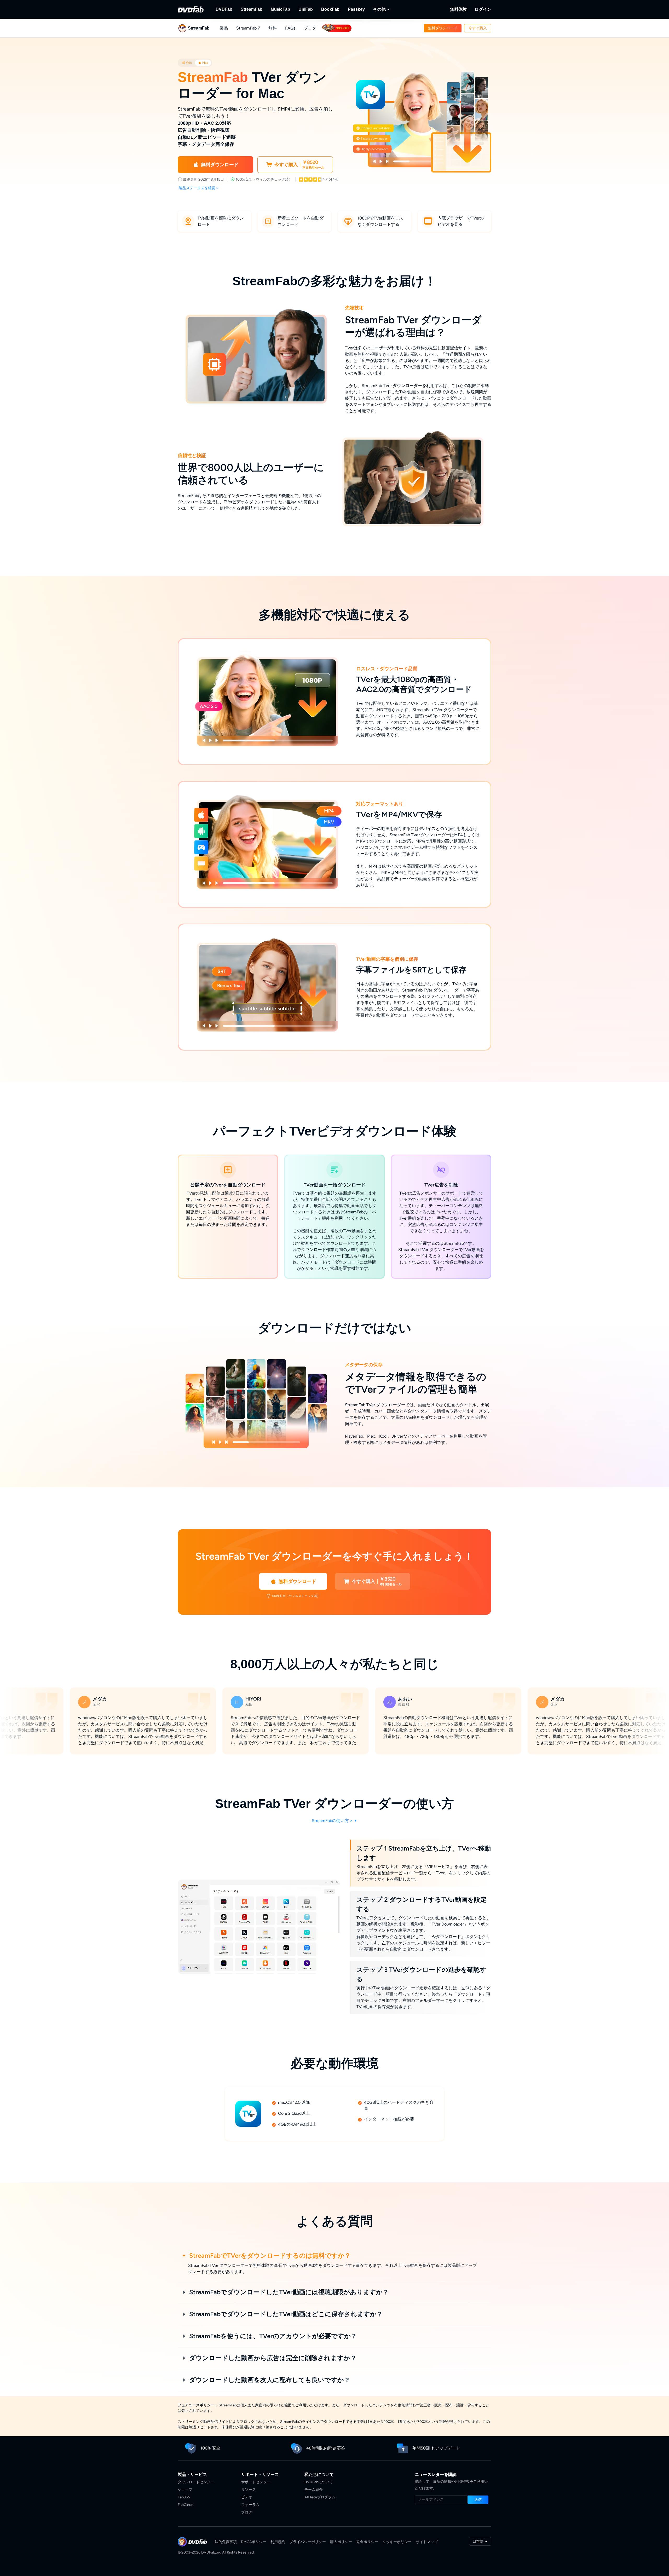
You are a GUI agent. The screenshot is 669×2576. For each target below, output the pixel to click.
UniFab (306, 9)
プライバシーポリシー (308, 2542)
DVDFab (224, 9)
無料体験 (458, 9)
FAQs (290, 28)
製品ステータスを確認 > (199, 188)
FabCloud (186, 2505)
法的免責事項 (226, 2542)
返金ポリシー (367, 2542)
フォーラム (250, 2505)
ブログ (310, 28)
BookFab (330, 9)
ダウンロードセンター (196, 2482)
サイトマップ (427, 2542)
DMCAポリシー (254, 2542)
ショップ (185, 2490)
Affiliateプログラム (320, 2497)
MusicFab (280, 9)
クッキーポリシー (397, 2542)
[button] (443, 28)
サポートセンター (256, 2482)
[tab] (187, 63)
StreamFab (252, 9)
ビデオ (247, 2497)
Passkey (356, 9)
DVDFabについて (319, 2482)
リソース (249, 2490)
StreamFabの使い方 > (333, 1821)
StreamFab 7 (248, 28)
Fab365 (184, 2497)
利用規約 (278, 2542)
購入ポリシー (341, 2542)
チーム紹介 (314, 2490)
